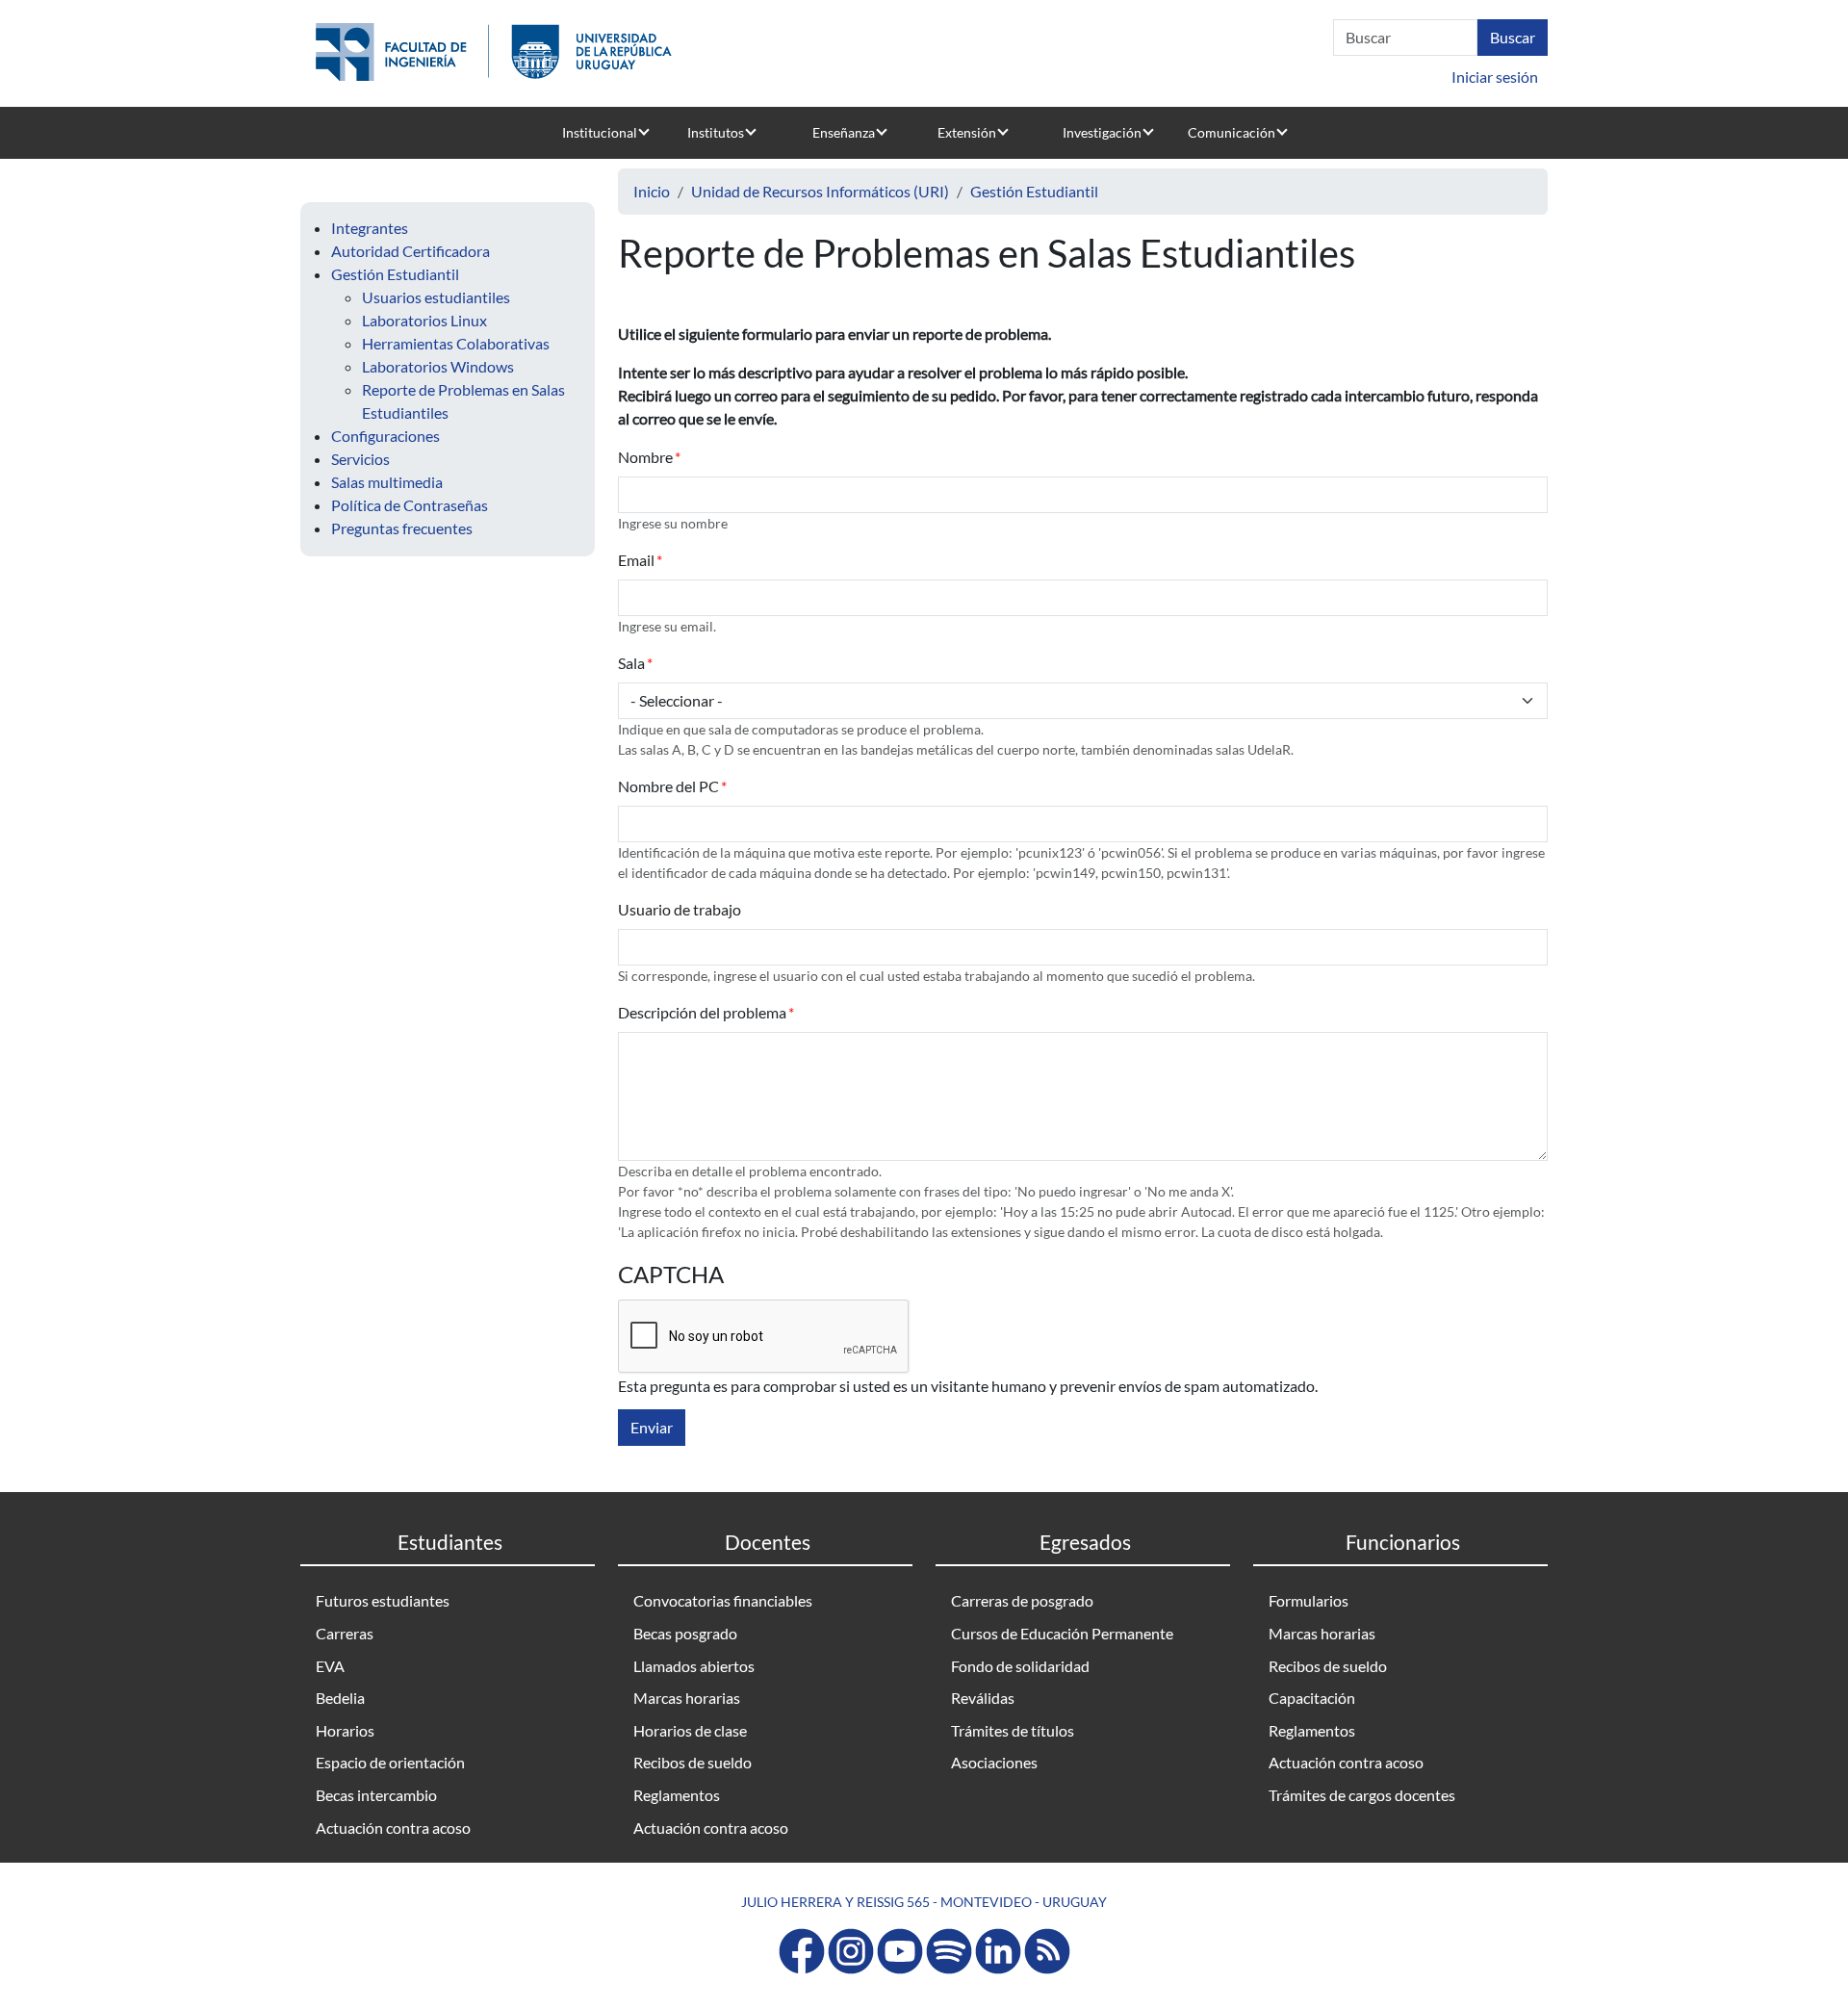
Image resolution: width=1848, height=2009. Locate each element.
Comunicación (1232, 132)
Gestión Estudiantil (395, 274)
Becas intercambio (376, 1795)
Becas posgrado (685, 1633)
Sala (631, 663)
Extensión (967, 132)
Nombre (645, 457)
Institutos (716, 132)
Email (636, 560)
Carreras (345, 1633)
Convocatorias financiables (723, 1600)
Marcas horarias (687, 1698)
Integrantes (370, 228)
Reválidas (983, 1698)
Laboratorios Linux (424, 320)
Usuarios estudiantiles (436, 297)
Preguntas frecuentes (402, 528)
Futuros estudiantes (383, 1600)
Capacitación (1312, 1698)
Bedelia (340, 1698)
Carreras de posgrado (1022, 1600)
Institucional (600, 132)
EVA (330, 1666)
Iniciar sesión (1495, 77)
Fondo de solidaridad (1020, 1666)
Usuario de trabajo (680, 909)
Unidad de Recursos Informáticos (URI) (820, 191)
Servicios (360, 459)
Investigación (1102, 132)
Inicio (652, 191)
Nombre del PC (668, 786)
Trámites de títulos (1013, 1730)
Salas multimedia (387, 482)
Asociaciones (994, 1762)
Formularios (1309, 1600)
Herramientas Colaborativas (456, 343)
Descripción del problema (702, 1012)
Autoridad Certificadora (411, 251)
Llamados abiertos (694, 1666)
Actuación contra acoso (393, 1828)
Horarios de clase (690, 1730)
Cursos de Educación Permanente (1062, 1633)
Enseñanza (844, 132)
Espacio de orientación (390, 1762)
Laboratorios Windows (438, 366)
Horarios (345, 1730)
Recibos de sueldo (693, 1762)
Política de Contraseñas (410, 505)
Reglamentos (677, 1795)
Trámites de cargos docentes (1362, 1795)
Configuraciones (385, 436)
